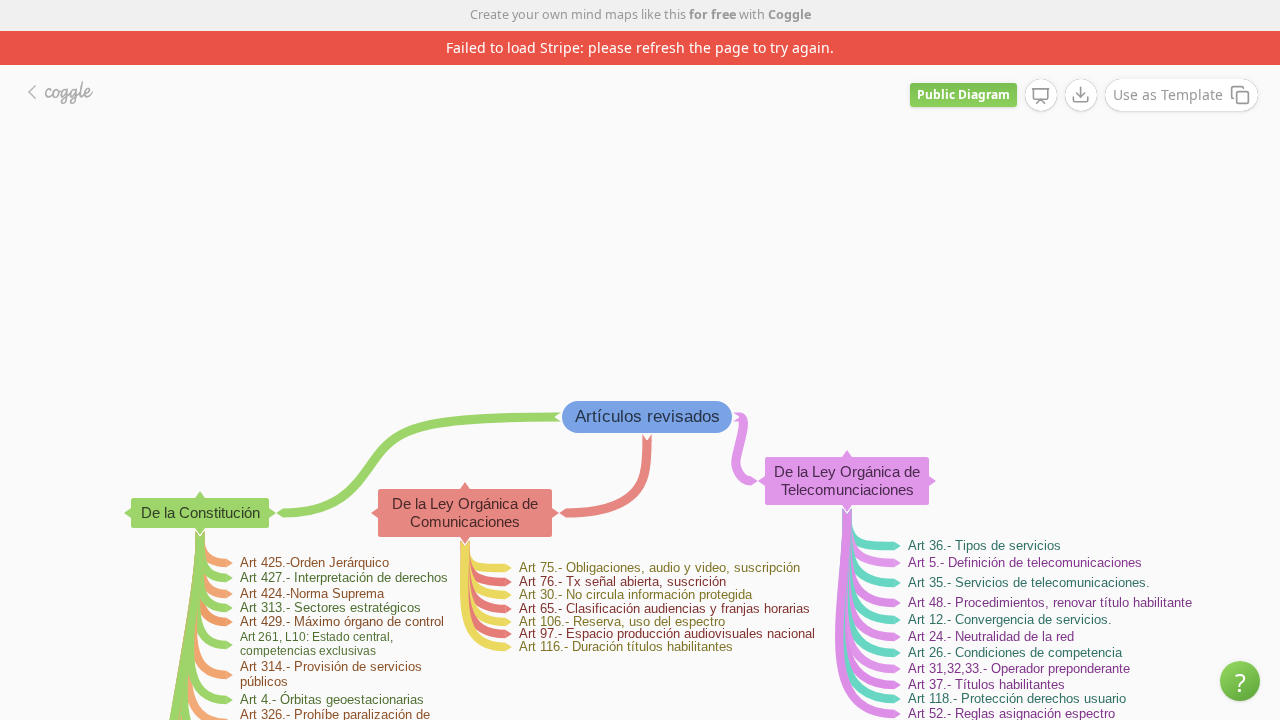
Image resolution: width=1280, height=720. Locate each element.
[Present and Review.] (1041, 96)
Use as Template (1168, 94)
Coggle (789, 14)
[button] (1240, 681)
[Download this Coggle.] (1081, 95)
